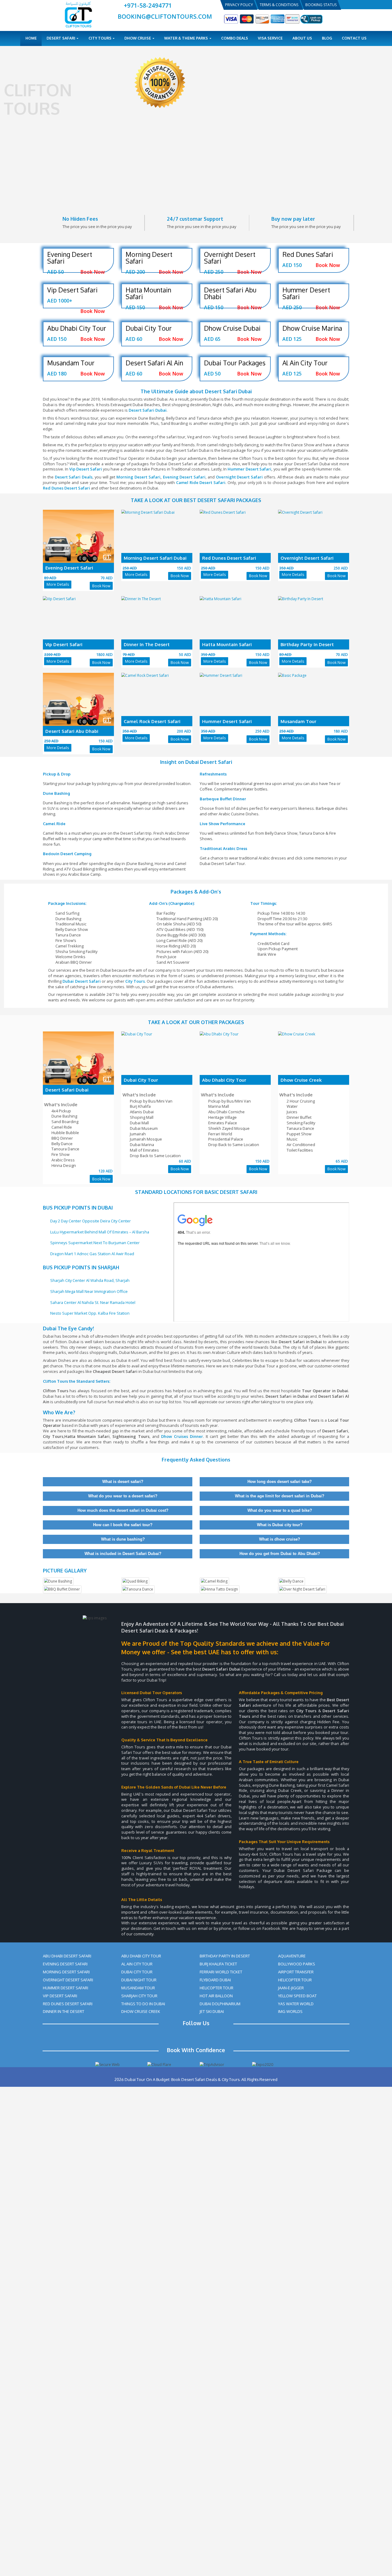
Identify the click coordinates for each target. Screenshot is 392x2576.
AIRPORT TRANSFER (296, 1972)
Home (31, 38)
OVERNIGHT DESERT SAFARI (68, 1980)
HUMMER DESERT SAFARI (66, 1988)
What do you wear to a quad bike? (279, 1510)
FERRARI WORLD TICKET (221, 1972)
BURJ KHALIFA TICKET (218, 1964)
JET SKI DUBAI (212, 2011)
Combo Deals (235, 38)
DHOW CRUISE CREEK (141, 2011)
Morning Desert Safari (138, 477)
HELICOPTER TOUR (217, 1988)
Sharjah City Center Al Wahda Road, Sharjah (90, 1280)
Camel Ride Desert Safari (201, 482)
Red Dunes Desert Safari (66, 488)
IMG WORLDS (290, 2011)
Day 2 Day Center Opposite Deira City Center (90, 1221)
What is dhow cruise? (279, 1539)
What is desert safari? (122, 1482)
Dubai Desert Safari (82, 981)
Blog (327, 38)
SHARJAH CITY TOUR (139, 1996)
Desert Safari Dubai (148, 410)
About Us (302, 38)
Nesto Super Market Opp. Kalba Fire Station (90, 1313)
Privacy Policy (239, 5)
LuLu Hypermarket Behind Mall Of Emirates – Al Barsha (100, 1232)
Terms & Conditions (279, 5)
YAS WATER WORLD (296, 2004)
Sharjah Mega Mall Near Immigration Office (89, 1291)
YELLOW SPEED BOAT (297, 1996)
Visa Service (270, 38)
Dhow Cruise (138, 38)
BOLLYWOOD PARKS (297, 1964)
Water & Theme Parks (187, 38)
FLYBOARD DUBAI (215, 1980)
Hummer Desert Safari (249, 469)
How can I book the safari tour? (122, 1525)
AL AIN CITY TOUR (137, 1964)
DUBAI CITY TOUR (137, 1972)
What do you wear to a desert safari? (122, 1496)
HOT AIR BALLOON (216, 1996)
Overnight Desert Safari (239, 477)
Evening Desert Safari (184, 477)
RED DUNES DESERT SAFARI (68, 2004)
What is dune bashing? (122, 1539)
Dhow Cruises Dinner (182, 1436)
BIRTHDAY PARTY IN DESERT (225, 1956)
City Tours (100, 38)
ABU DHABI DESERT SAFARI (67, 1956)
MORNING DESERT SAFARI (66, 1972)
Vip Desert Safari (86, 469)
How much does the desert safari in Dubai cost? (122, 1510)
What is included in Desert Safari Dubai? (122, 1554)
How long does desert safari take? (279, 1482)
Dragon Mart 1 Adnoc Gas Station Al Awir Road (92, 1254)
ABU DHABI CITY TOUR (141, 1956)
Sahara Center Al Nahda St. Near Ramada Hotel (93, 1302)
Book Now (101, 586)
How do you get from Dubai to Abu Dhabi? (279, 1554)
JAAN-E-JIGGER (291, 1988)
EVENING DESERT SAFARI (65, 1964)
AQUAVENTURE (292, 1956)
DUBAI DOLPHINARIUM (220, 2004)
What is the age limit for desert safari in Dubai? (279, 1496)
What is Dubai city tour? (279, 1525)
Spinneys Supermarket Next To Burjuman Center (95, 1243)
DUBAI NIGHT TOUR (139, 1980)
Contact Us (354, 38)
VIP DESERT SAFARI (60, 1996)
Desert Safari (61, 38)
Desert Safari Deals (74, 477)
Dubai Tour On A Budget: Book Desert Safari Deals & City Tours (182, 2079)
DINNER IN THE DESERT (64, 2011)
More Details (58, 584)
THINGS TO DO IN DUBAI (143, 2004)
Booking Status (321, 5)
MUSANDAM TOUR (138, 1988)
